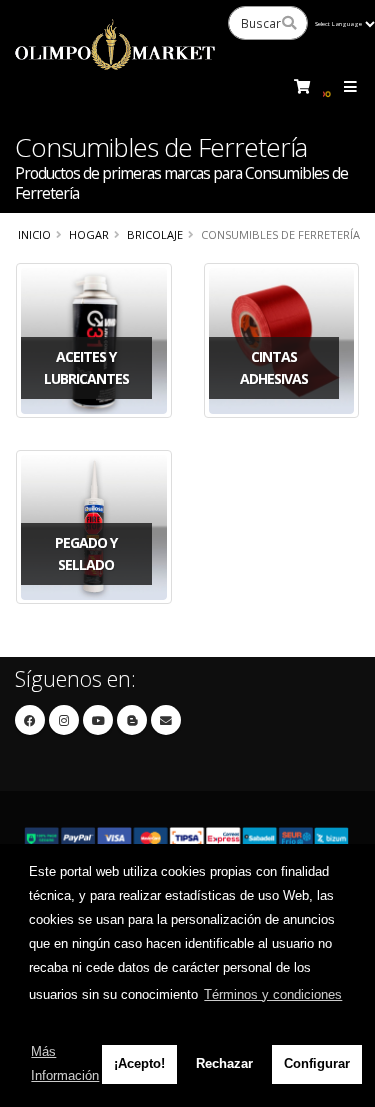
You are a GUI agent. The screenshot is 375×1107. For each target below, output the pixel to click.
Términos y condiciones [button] (273, 994)
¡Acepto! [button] (139, 1063)
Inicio (34, 234)
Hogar (89, 234)
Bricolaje (155, 234)
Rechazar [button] (224, 1063)
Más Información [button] (65, 1063)
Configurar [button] (317, 1063)
